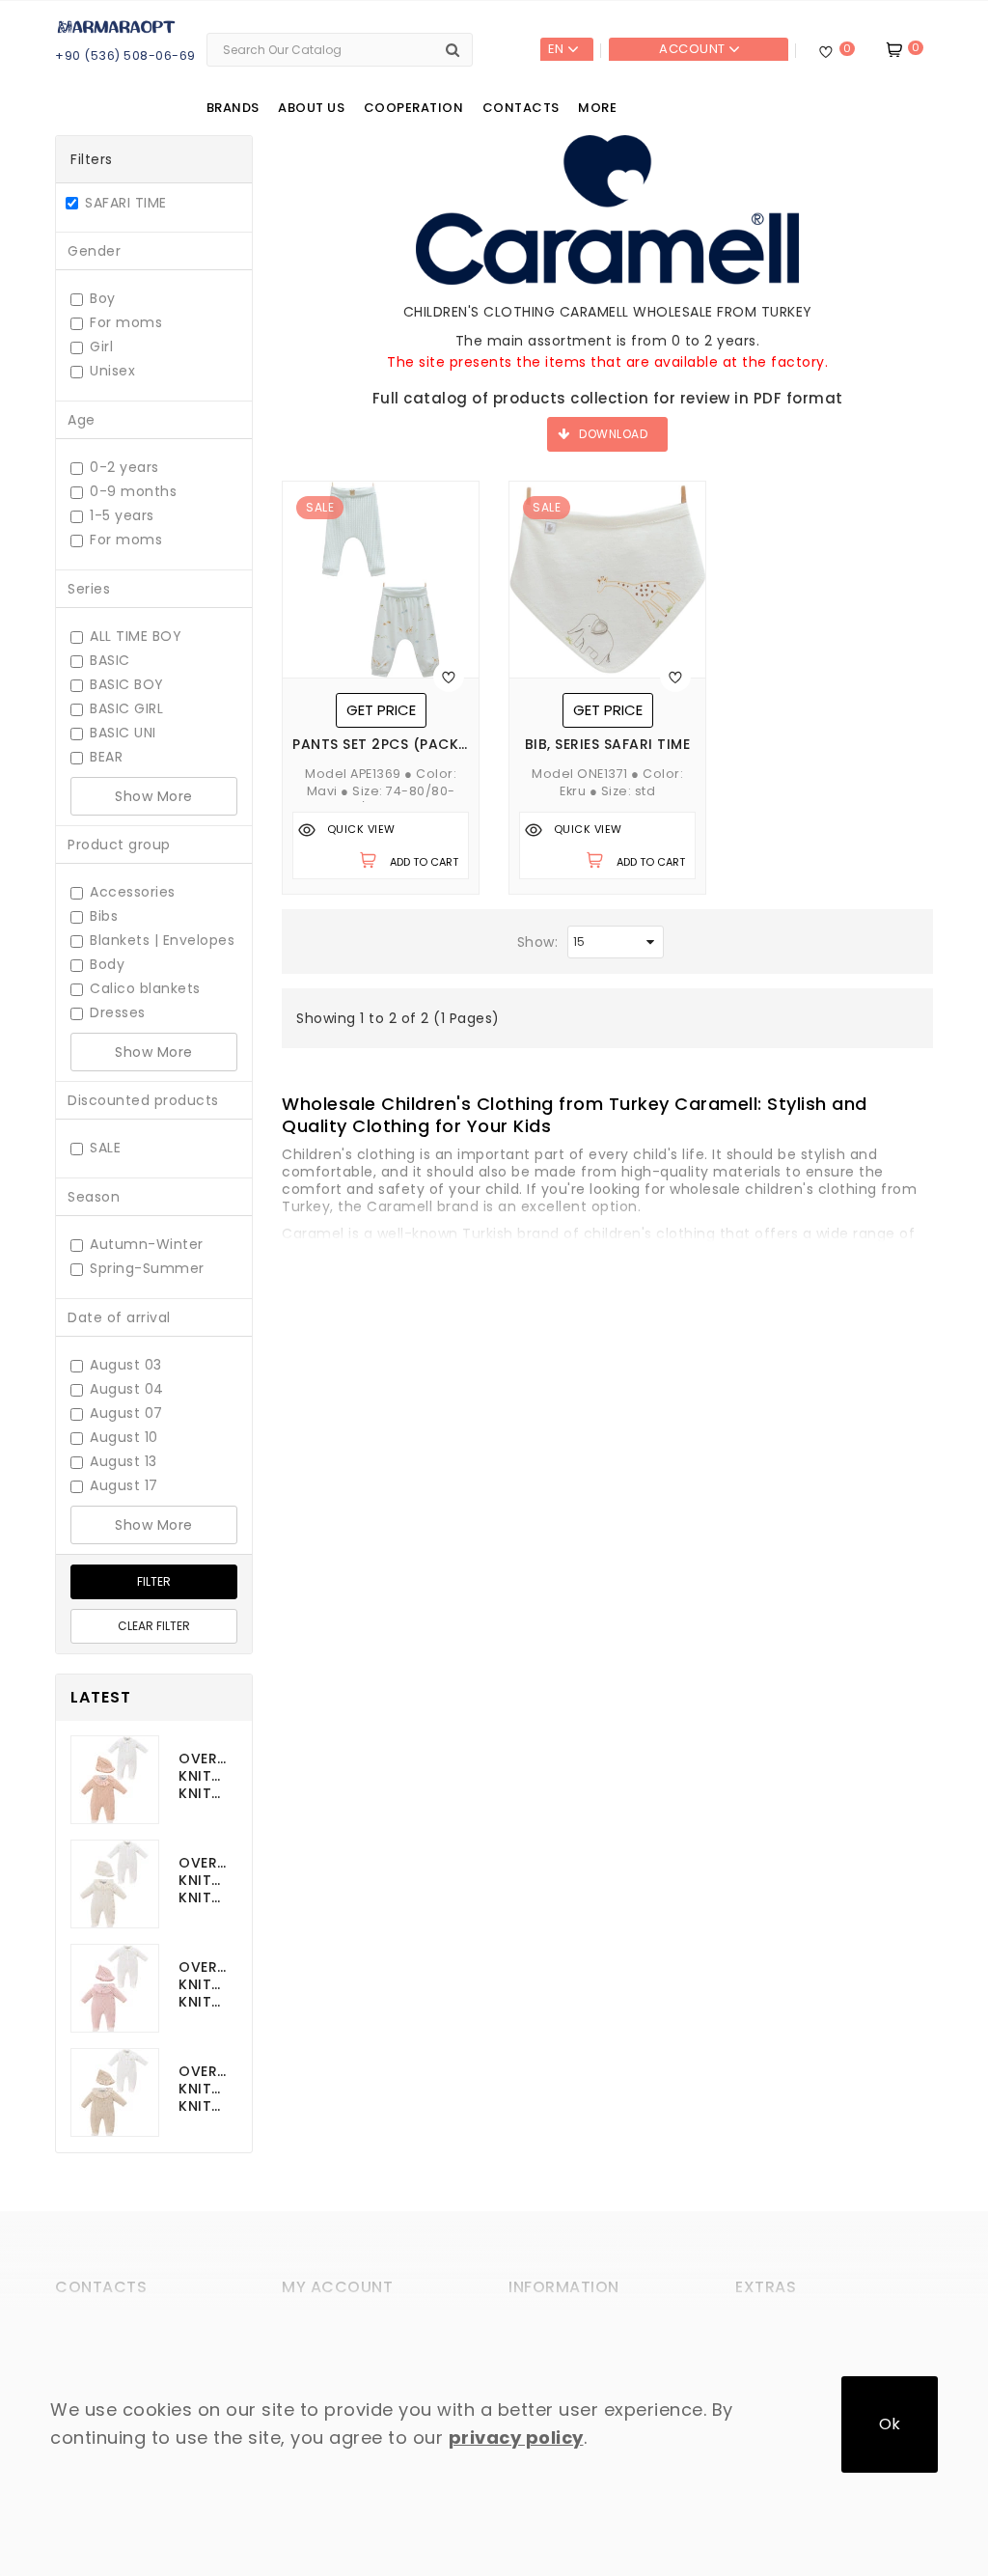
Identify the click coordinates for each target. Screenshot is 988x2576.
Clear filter (154, 1626)
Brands (233, 108)
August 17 (124, 1486)
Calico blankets (145, 989)
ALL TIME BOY (136, 637)
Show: (538, 942)
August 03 (126, 1365)
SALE (105, 1148)
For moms (126, 323)
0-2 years (124, 468)
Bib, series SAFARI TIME (608, 745)
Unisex (112, 371)
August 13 (123, 1462)
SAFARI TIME (126, 205)
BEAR (106, 757)
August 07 (126, 1413)
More (597, 108)
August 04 (127, 1389)
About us (311, 108)
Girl (101, 347)
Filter (154, 1581)
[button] (575, 1114)
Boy (103, 299)
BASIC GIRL (126, 709)
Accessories (133, 892)
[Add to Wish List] (449, 677)
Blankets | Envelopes (162, 941)
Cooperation (414, 108)
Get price (381, 710)
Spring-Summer (147, 1269)
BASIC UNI (123, 733)
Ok (890, 2424)
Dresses (118, 1013)
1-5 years (122, 516)
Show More (154, 796)
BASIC (110, 661)
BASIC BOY (127, 685)
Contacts (521, 108)
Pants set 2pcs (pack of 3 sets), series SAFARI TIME (381, 745)
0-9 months (133, 492)
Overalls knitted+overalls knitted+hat (203, 1776)
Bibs (104, 916)
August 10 (124, 1438)
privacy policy (516, 2438)
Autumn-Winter (147, 1245)
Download (613, 434)
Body (107, 965)
